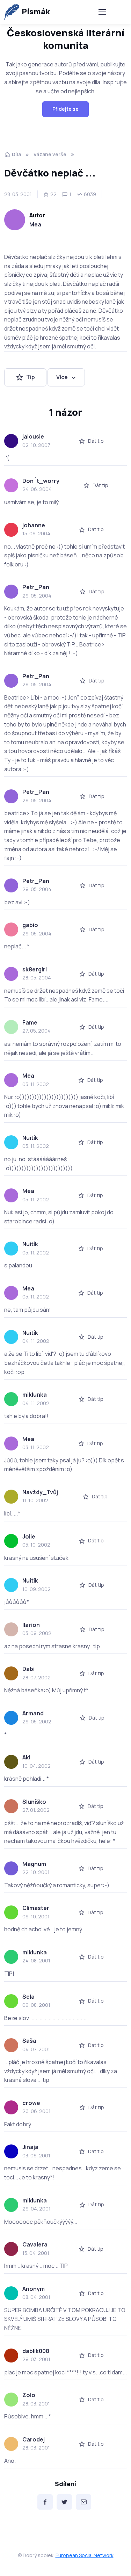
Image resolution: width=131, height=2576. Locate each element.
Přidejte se (65, 109)
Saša (29, 2041)
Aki (26, 1757)
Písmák (36, 12)
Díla (16, 154)
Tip (31, 377)
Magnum (34, 1864)
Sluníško (34, 1802)
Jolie (29, 1536)
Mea (35, 224)
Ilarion (31, 1625)
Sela (28, 1997)
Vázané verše (50, 154)
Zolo (29, 2395)
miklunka (35, 1395)
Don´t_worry (41, 481)
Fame (30, 1022)
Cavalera (35, 2244)
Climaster (36, 1908)
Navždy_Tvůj (40, 1492)
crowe (31, 2103)
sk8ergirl (35, 969)
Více (62, 377)
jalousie (33, 436)
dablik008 (36, 2351)
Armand (33, 1713)
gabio (30, 925)
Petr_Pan (36, 587)
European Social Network (85, 2555)
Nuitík (30, 1138)
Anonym (34, 2289)
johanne (34, 525)
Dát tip (96, 441)
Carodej (34, 2439)
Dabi (28, 1669)
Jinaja (30, 2147)
